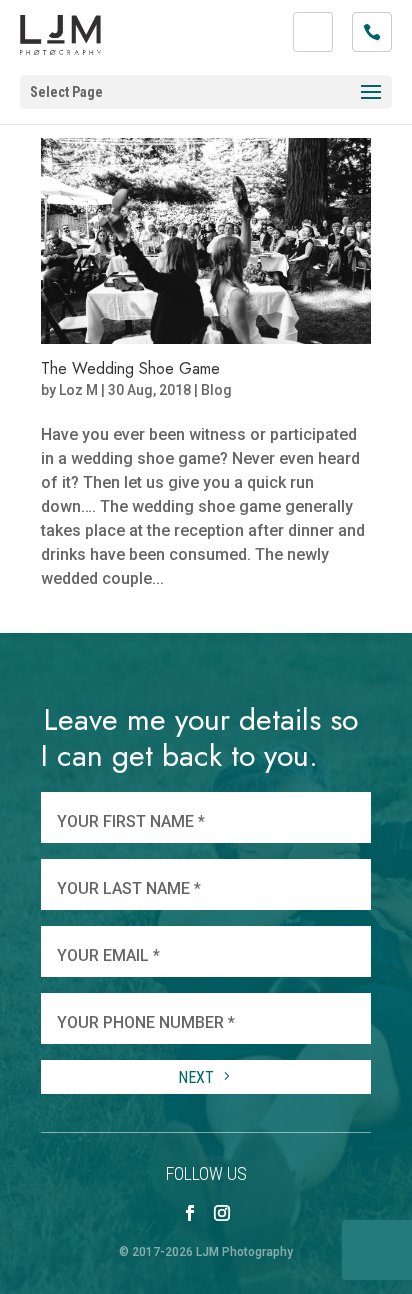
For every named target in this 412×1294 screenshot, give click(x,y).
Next (198, 1077)
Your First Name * (131, 821)
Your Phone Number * (146, 1022)
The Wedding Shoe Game (130, 368)
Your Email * (108, 955)
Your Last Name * (129, 888)
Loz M (78, 390)
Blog (216, 390)
